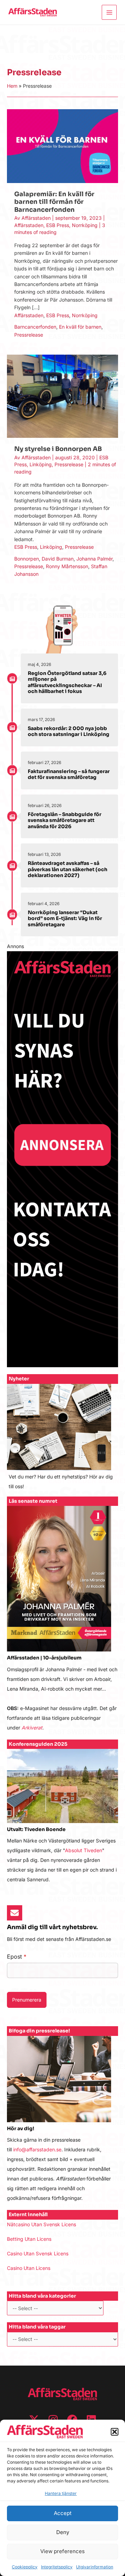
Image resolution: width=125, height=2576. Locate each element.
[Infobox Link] (62, 1440)
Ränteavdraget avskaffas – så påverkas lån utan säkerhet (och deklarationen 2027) (68, 869)
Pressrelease (29, 335)
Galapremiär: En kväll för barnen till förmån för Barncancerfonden (54, 202)
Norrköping (85, 225)
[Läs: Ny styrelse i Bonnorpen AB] (62, 396)
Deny (63, 2532)
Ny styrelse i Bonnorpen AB (58, 449)
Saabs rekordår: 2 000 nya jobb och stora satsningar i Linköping (69, 731)
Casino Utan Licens (29, 2268)
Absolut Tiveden (84, 1850)
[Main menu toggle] (109, 12)
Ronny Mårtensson (67, 566)
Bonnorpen (27, 559)
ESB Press (58, 225)
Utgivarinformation (95, 2567)
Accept (63, 2513)
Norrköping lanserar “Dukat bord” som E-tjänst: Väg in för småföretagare (65, 918)
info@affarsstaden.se (37, 2149)
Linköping (41, 464)
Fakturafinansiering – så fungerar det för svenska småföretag (69, 774)
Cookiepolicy (25, 2567)
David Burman (58, 559)
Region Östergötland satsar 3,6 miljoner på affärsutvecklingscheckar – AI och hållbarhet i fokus (67, 682)
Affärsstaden (29, 225)
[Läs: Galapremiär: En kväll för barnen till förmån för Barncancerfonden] (62, 146)
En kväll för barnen (80, 327)
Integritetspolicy (57, 2567)
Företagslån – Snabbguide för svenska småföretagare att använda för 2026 (65, 820)
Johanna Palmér (94, 559)
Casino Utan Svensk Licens (38, 2253)
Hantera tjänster (61, 2493)
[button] (115, 2432)
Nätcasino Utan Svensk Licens (41, 2224)
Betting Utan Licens (29, 2239)
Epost (17, 1957)
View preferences (62, 2551)
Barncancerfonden (35, 327)
